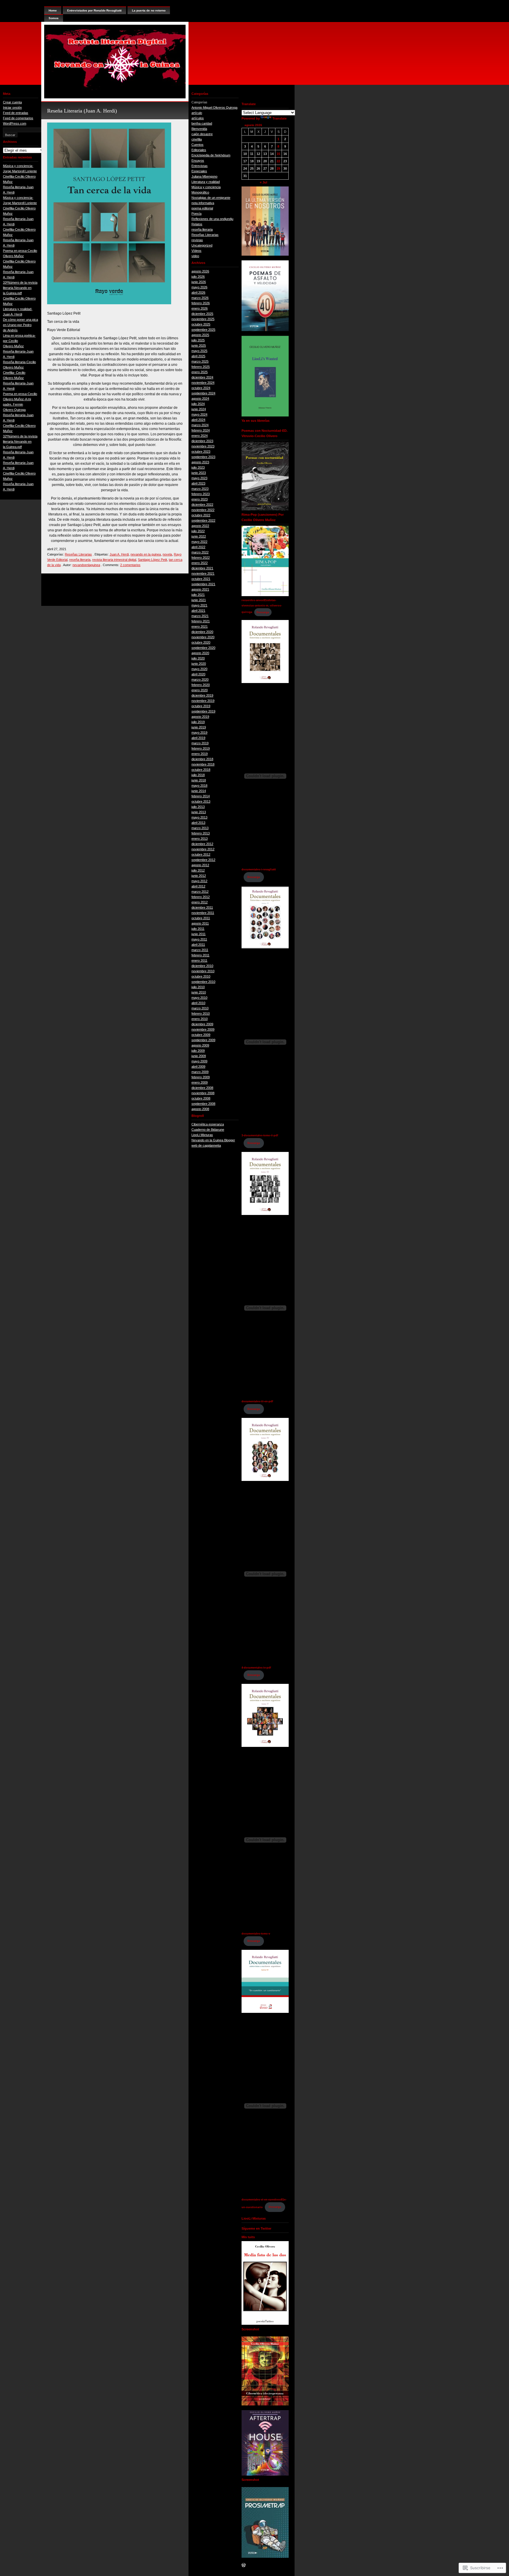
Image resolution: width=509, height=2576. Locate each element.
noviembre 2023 (203, 446)
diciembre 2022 (202, 505)
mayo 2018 (199, 786)
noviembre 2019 (203, 701)
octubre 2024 (201, 388)
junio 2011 (199, 934)
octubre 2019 (201, 706)
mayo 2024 (199, 414)
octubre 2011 (201, 918)
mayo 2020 (199, 669)
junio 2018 (199, 780)
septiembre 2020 (203, 648)
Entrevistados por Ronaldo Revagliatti (94, 10)
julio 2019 (198, 722)
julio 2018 (198, 775)
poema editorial (202, 208)
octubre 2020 (201, 642)
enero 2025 (200, 372)
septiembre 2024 (203, 393)
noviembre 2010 (203, 971)
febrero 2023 (201, 494)
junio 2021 (199, 600)
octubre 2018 (201, 770)
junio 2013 (199, 812)
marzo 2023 (200, 489)
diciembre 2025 (202, 314)
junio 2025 (199, 345)
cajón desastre (202, 134)
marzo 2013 (200, 828)
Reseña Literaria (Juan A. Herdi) (82, 111)
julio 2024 (198, 404)
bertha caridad (202, 123)
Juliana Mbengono (204, 176)
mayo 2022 (199, 542)
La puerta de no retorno (149, 10)
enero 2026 (200, 308)
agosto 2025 (200, 335)
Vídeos (196, 251)
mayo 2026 (199, 287)
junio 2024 (199, 409)
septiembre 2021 (203, 584)
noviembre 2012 (203, 849)
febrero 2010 (201, 1013)
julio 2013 (198, 807)
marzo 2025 (200, 361)
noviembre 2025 (203, 319)
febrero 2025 (201, 367)
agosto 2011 (200, 923)
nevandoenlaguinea (86, 565)
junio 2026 (199, 282)
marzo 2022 (200, 552)
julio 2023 (198, 467)
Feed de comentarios (18, 118)
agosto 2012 (200, 865)
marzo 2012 (200, 892)
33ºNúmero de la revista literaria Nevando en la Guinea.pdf (20, 288)
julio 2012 (198, 870)
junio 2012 (199, 876)
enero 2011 (199, 960)
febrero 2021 (201, 621)
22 (278, 161)
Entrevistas (200, 166)
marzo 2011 (200, 950)
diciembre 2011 (202, 907)
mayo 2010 (199, 998)
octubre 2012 (201, 854)
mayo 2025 (199, 351)
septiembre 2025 (203, 330)
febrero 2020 (201, 685)
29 (278, 168)
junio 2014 (199, 791)
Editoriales (199, 150)
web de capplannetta (206, 1145)
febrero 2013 (201, 833)
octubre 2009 (201, 1035)
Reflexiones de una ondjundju (212, 219)
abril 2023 (198, 483)
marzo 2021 (200, 616)
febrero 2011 (200, 955)
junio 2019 (199, 727)
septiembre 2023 (203, 457)
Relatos (197, 224)
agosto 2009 (200, 1045)
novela (167, 554)
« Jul (263, 182)
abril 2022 (198, 547)
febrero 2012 (201, 897)
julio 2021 (198, 595)
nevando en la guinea (146, 554)
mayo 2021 (199, 605)
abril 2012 (198, 886)
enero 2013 (200, 839)
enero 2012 (200, 902)
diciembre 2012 (202, 844)
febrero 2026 (201, 303)
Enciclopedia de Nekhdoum (211, 155)
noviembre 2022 (203, 510)
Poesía (196, 214)
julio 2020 (198, 658)
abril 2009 (198, 1067)
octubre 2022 (201, 515)
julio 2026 (198, 277)
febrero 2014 (201, 796)
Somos (54, 18)
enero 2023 (200, 499)
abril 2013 (198, 823)
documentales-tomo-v (256, 1934)
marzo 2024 (200, 425)
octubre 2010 (201, 976)
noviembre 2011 (203, 913)
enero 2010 (200, 1019)
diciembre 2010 (202, 966)
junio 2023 (199, 473)
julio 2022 (198, 531)
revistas (197, 240)
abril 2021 (198, 611)
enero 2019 (200, 754)
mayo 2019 (199, 733)
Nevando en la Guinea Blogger (213, 1140)
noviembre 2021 (203, 573)
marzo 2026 (200, 298)
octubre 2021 (201, 579)
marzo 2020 (200, 679)
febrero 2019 (201, 748)
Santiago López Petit (152, 560)
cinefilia (197, 139)
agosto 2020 (200, 653)
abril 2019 (198, 738)
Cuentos (198, 145)
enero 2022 (200, 563)
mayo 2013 (199, 817)
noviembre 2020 (203, 637)
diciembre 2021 (202, 568)
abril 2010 (198, 1003)
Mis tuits (248, 2237)
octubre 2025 (201, 324)
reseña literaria (80, 560)
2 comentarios (130, 565)
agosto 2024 (200, 399)
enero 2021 (200, 626)
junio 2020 (199, 664)
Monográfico (200, 192)
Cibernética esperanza (208, 1124)
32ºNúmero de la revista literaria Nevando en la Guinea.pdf (20, 442)
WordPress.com (15, 123)
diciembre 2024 (202, 377)
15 (278, 154)
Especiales (199, 171)
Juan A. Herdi (119, 554)
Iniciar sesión (12, 108)
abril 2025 (198, 356)
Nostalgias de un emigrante (211, 198)
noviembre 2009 (203, 1029)
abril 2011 (198, 945)
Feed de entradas (16, 113)
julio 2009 (198, 1051)
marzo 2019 (200, 743)
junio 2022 (199, 536)
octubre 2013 (201, 801)
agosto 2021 (200, 589)
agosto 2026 (200, 271)
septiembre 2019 (203, 711)
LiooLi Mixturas (202, 1135)
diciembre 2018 (202, 759)
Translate (280, 118)
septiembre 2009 (203, 1040)
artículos (198, 118)
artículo (197, 113)
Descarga (263, 612)
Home (53, 10)
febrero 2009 (201, 1077)
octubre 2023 (201, 452)
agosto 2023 (200, 462)
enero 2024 (200, 436)
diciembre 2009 (202, 1024)
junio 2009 (199, 1056)
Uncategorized (202, 245)
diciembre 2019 (202, 695)
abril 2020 (198, 674)
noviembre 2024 (203, 383)
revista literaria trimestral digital (114, 560)
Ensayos (198, 161)
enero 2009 (200, 1082)
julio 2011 (198, 929)
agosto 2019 (200, 717)
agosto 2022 (200, 526)
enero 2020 (200, 690)
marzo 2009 (200, 1072)
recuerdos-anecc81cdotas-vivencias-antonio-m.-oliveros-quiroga (262, 606)
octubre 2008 (201, 1098)
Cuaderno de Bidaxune (208, 1130)
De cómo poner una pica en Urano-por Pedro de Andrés (20, 325)
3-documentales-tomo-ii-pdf (260, 1135)
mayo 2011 (199, 939)
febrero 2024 (201, 430)
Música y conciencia (206, 187)
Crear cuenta (12, 102)
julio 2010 (198, 987)
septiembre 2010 (203, 982)
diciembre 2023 (202, 441)
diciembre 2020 (202, 632)
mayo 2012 (199, 881)
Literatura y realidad (206, 182)
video (195, 256)
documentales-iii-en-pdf (257, 1401)
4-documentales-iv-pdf (256, 1668)
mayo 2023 (199, 478)
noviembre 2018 (203, 764)
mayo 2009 (199, 1061)
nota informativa (203, 203)
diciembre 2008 (202, 1088)
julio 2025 (198, 340)
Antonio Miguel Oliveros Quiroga (214, 108)
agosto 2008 (200, 1109)
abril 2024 (198, 420)
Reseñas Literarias (78, 554)
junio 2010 (199, 992)
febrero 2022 (201, 558)
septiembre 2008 (203, 1104)
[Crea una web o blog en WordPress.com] (244, 2566)
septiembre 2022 (203, 520)
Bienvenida (199, 129)
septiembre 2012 (203, 860)
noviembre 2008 (203, 1093)
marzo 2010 (200, 1008)
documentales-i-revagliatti (259, 869)
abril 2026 (198, 292)
